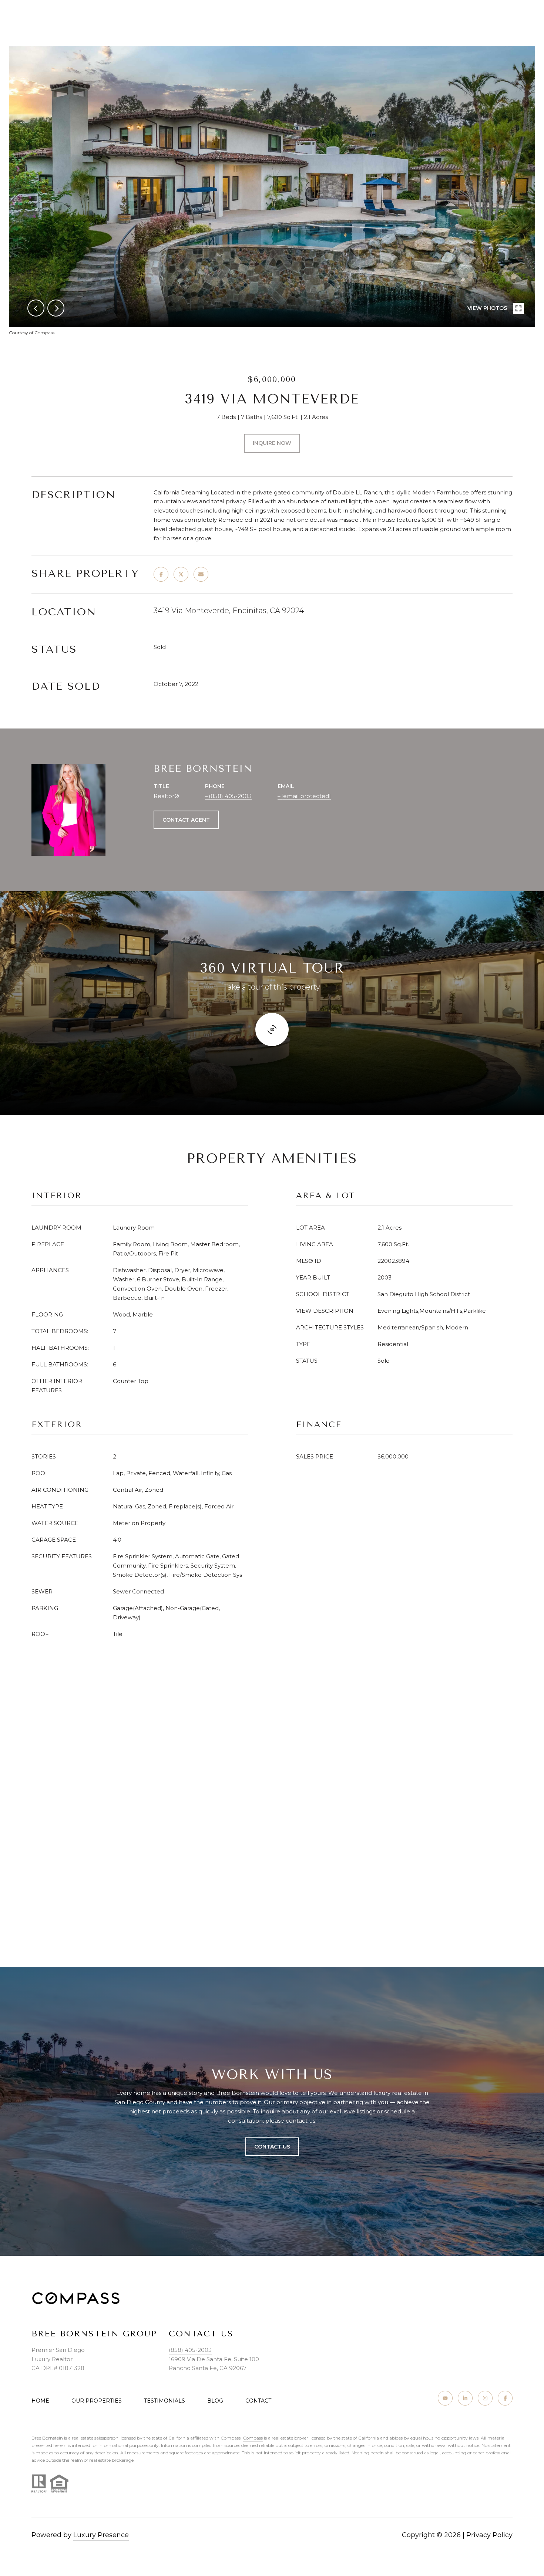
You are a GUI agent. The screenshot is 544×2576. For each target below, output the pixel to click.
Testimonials (164, 2401)
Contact (258, 2401)
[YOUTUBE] (445, 2398)
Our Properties (97, 2401)
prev (36, 308)
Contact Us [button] (272, 2147)
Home (40, 2401)
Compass (253, 2438)
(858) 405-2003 (230, 796)
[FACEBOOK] (505, 2398)
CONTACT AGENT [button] (186, 820)
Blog (215, 2401)
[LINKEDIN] (465, 2398)
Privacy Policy (489, 2535)
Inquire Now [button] (272, 443)
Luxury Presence (101, 2535)
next (56, 308)
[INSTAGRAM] (485, 2398)
